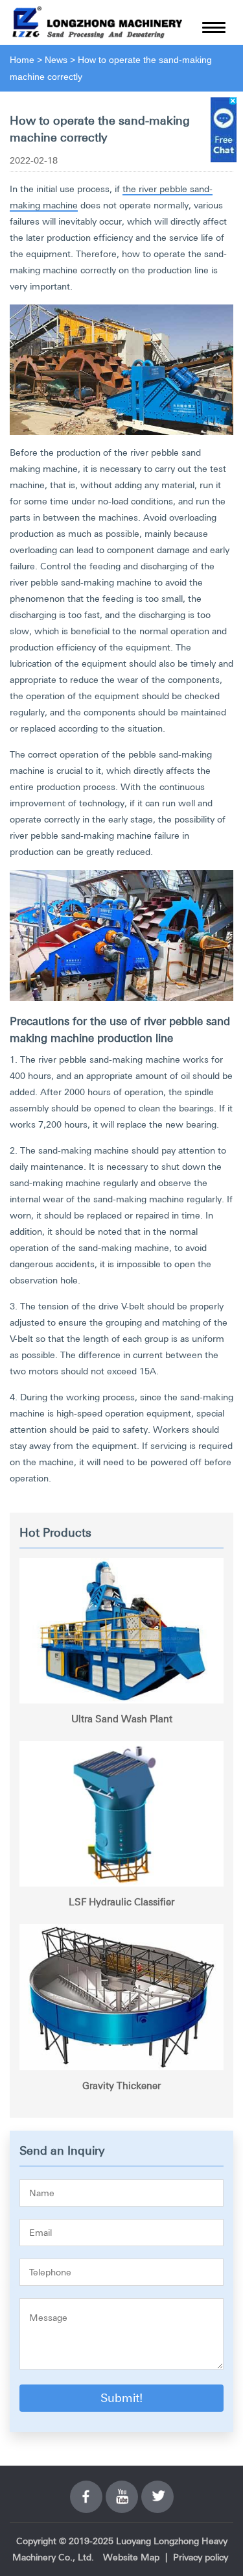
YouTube (122, 2489)
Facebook (86, 2489)
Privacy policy (201, 2557)
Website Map (131, 2557)
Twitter (157, 2489)
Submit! (121, 2398)
